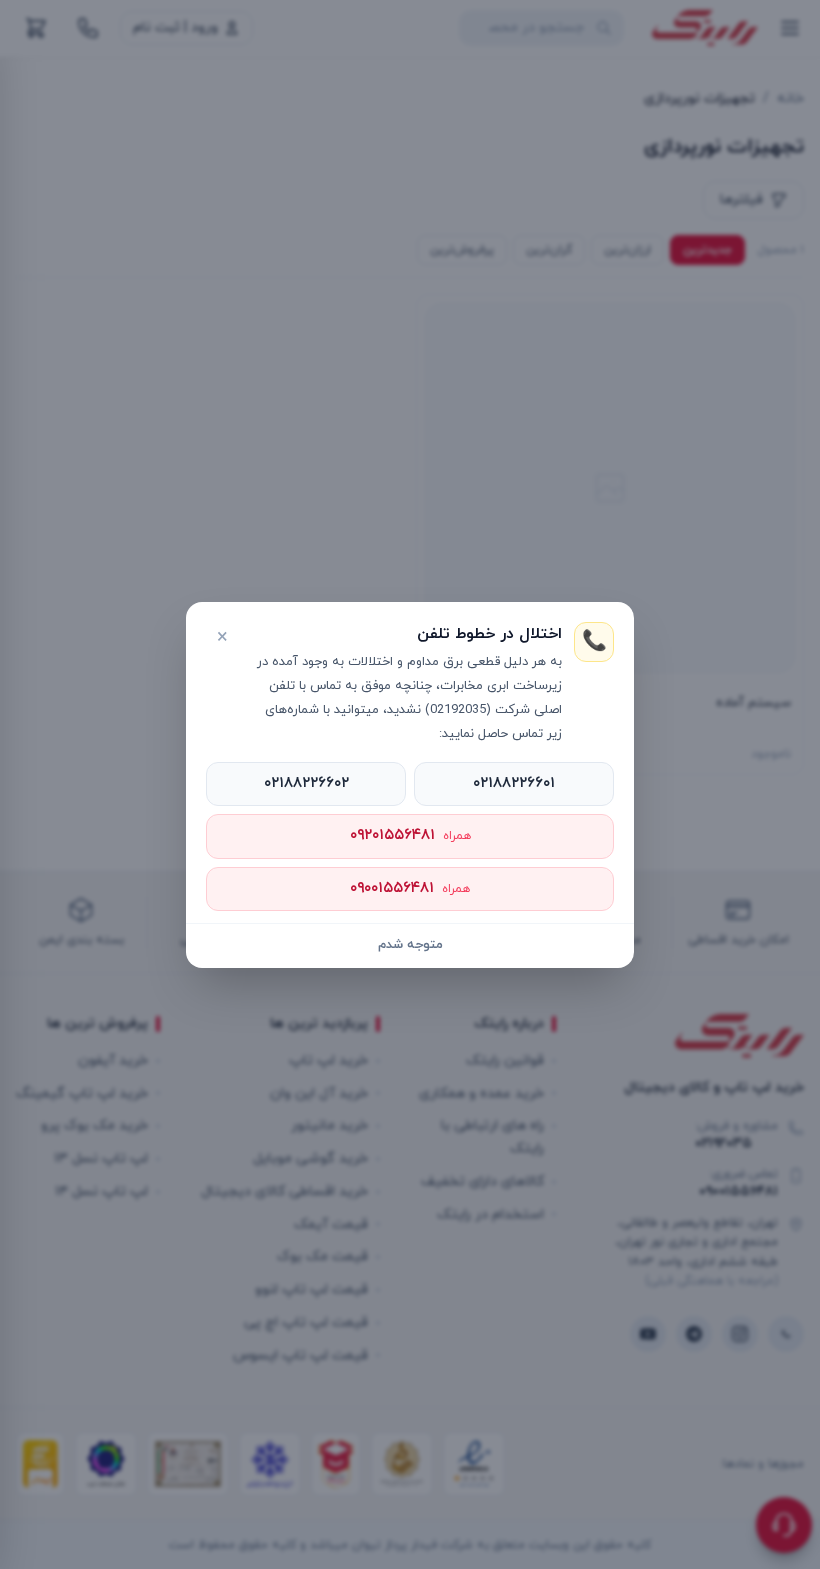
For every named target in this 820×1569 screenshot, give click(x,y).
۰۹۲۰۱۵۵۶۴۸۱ (410, 835)
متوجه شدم (410, 945)
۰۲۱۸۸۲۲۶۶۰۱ (514, 783)
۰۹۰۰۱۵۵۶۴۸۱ (410, 888)
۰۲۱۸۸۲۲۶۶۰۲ (306, 783)
